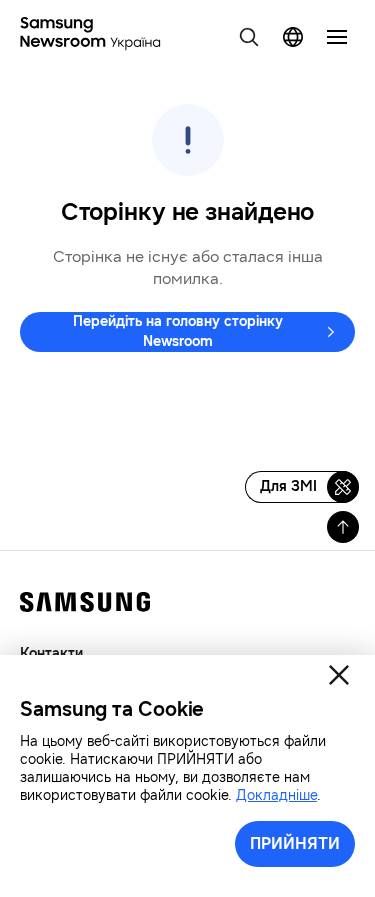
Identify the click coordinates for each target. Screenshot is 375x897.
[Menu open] (337, 37)
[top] (343, 527)
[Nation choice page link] (293, 37)
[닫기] (339, 675)
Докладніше (276, 795)
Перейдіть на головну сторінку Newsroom (178, 331)
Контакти (51, 653)
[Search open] (249, 37)
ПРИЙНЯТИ (295, 843)
